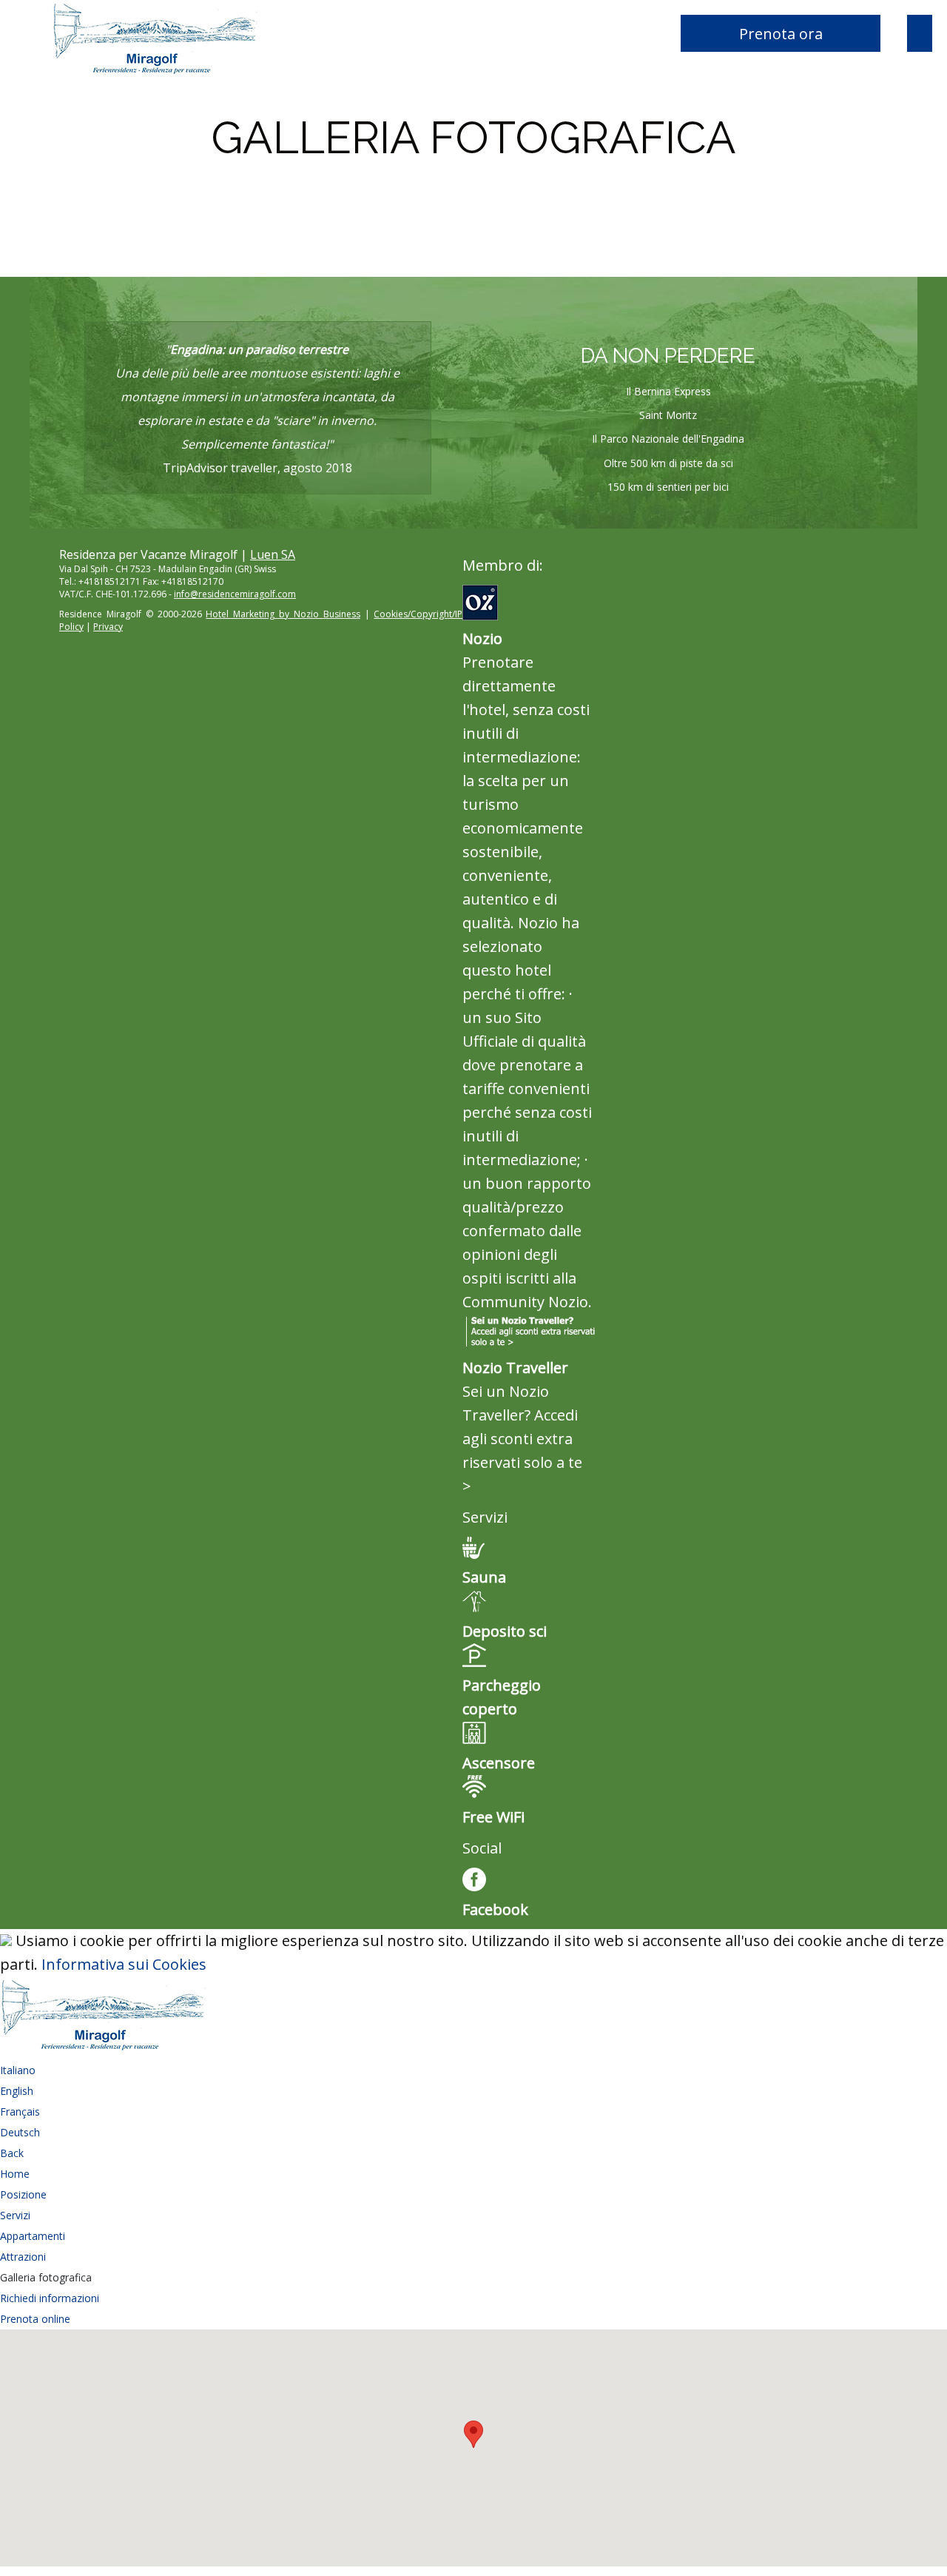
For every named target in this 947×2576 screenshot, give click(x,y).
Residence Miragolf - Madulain (207, 37)
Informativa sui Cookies (124, 1964)
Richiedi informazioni (50, 2298)
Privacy (108, 627)
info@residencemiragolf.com (235, 594)
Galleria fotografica (46, 2277)
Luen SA (273, 554)
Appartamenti (33, 2236)
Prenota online (35, 2319)
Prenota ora (781, 34)
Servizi (15, 2215)
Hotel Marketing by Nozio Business (283, 614)
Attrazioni (23, 2257)
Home (15, 2174)
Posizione (23, 2194)
